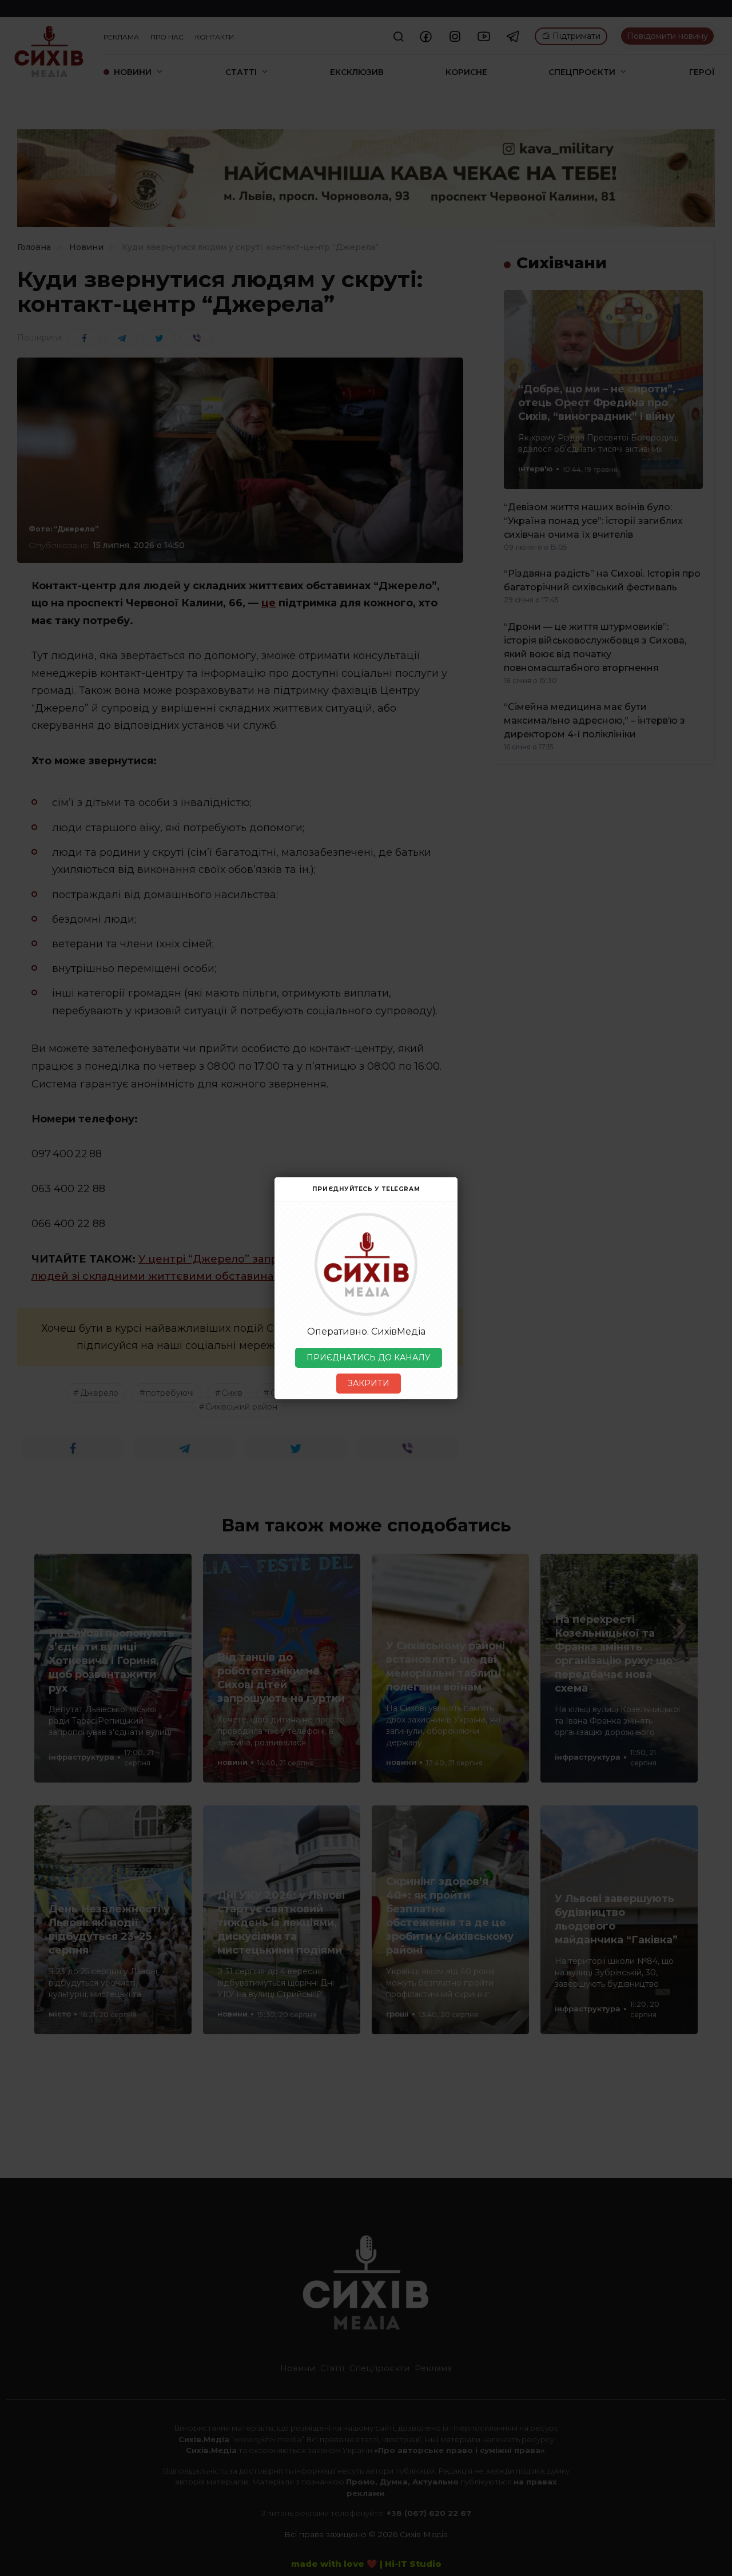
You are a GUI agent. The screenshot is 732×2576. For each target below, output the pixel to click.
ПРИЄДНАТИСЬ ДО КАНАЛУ (369, 1358)
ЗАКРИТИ (369, 1383)
